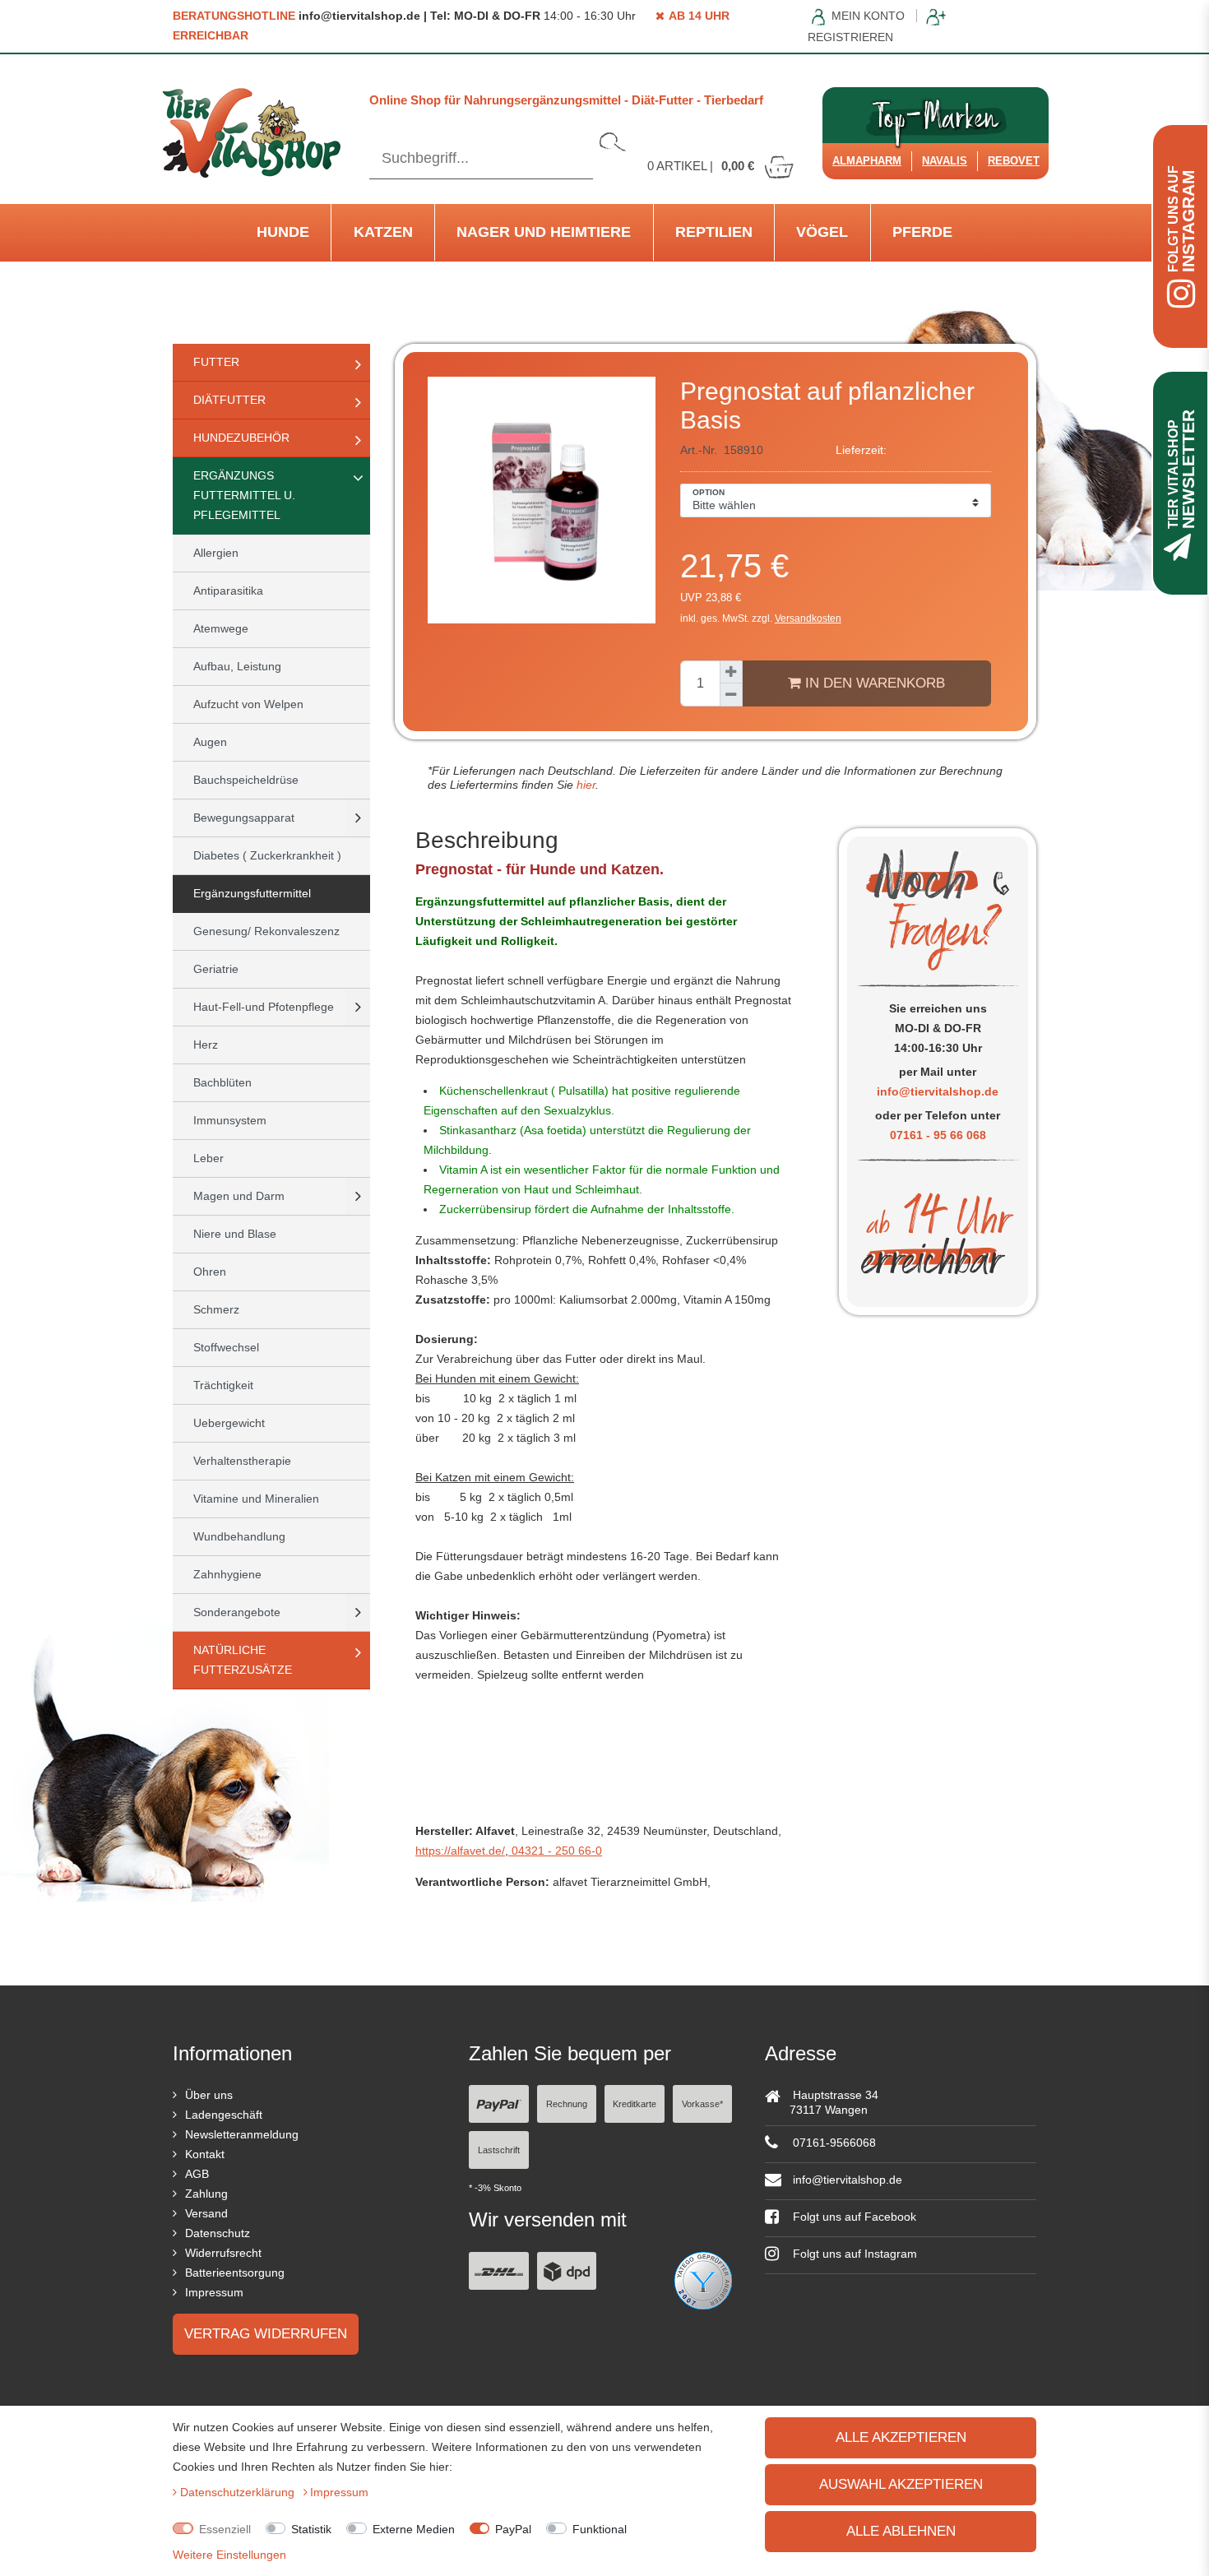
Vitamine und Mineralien (256, 1499)
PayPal (513, 2529)
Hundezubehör (241, 438)
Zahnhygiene (227, 1574)
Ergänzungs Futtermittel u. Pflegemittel (244, 495)
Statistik (311, 2529)
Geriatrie (216, 969)
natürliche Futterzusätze (243, 1660)
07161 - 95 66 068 (938, 1135)
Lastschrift (499, 2150)
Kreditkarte (635, 2104)
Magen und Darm (239, 1196)
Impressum (214, 2292)
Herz (206, 1045)
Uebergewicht (229, 1423)
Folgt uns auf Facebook (853, 2217)
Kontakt (205, 2154)
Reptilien (714, 232)
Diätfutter (229, 400)
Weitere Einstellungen (229, 2555)
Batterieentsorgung (235, 2273)
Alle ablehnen (901, 2531)
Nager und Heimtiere (544, 232)
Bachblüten (222, 1082)
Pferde (922, 232)
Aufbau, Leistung (237, 666)
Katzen (383, 232)
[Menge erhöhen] (731, 672)
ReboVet (1014, 161)
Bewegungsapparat (244, 818)
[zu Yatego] (703, 2279)
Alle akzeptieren (901, 2437)
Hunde (283, 232)
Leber (208, 1158)
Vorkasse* (702, 2104)
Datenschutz (218, 2233)
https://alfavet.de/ (460, 1851)
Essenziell (225, 2529)
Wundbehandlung (239, 1536)
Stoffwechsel (226, 1347)
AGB (197, 2174)
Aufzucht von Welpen (248, 704)
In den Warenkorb (873, 683)
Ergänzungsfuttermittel (252, 893)
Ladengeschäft (224, 2115)
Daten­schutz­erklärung (239, 2492)
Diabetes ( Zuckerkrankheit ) (267, 855)
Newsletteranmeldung (242, 2134)
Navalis (945, 161)
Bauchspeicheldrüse (246, 780)
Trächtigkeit (223, 1385)
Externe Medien (414, 2529)
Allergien (216, 553)
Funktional (600, 2529)
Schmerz (216, 1309)
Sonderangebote (237, 1612)
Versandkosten (808, 619)
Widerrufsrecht (223, 2253)
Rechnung (567, 2104)
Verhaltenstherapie (242, 1461)
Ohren (210, 1272)
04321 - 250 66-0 (555, 1851)
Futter (216, 362)
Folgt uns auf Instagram (853, 2254)
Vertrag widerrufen (266, 2334)
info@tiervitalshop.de (938, 1091)
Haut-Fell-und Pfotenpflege (264, 1007)
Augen (210, 742)
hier (584, 785)
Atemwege (221, 628)
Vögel (822, 232)
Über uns (209, 2095)
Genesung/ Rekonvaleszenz (266, 931)
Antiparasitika (228, 591)
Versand (206, 2213)
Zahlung (206, 2194)
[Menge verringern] (731, 695)
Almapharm (867, 161)
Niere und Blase (235, 1234)
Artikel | (701, 166)
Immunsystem (230, 1120)
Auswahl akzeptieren (901, 2484)
